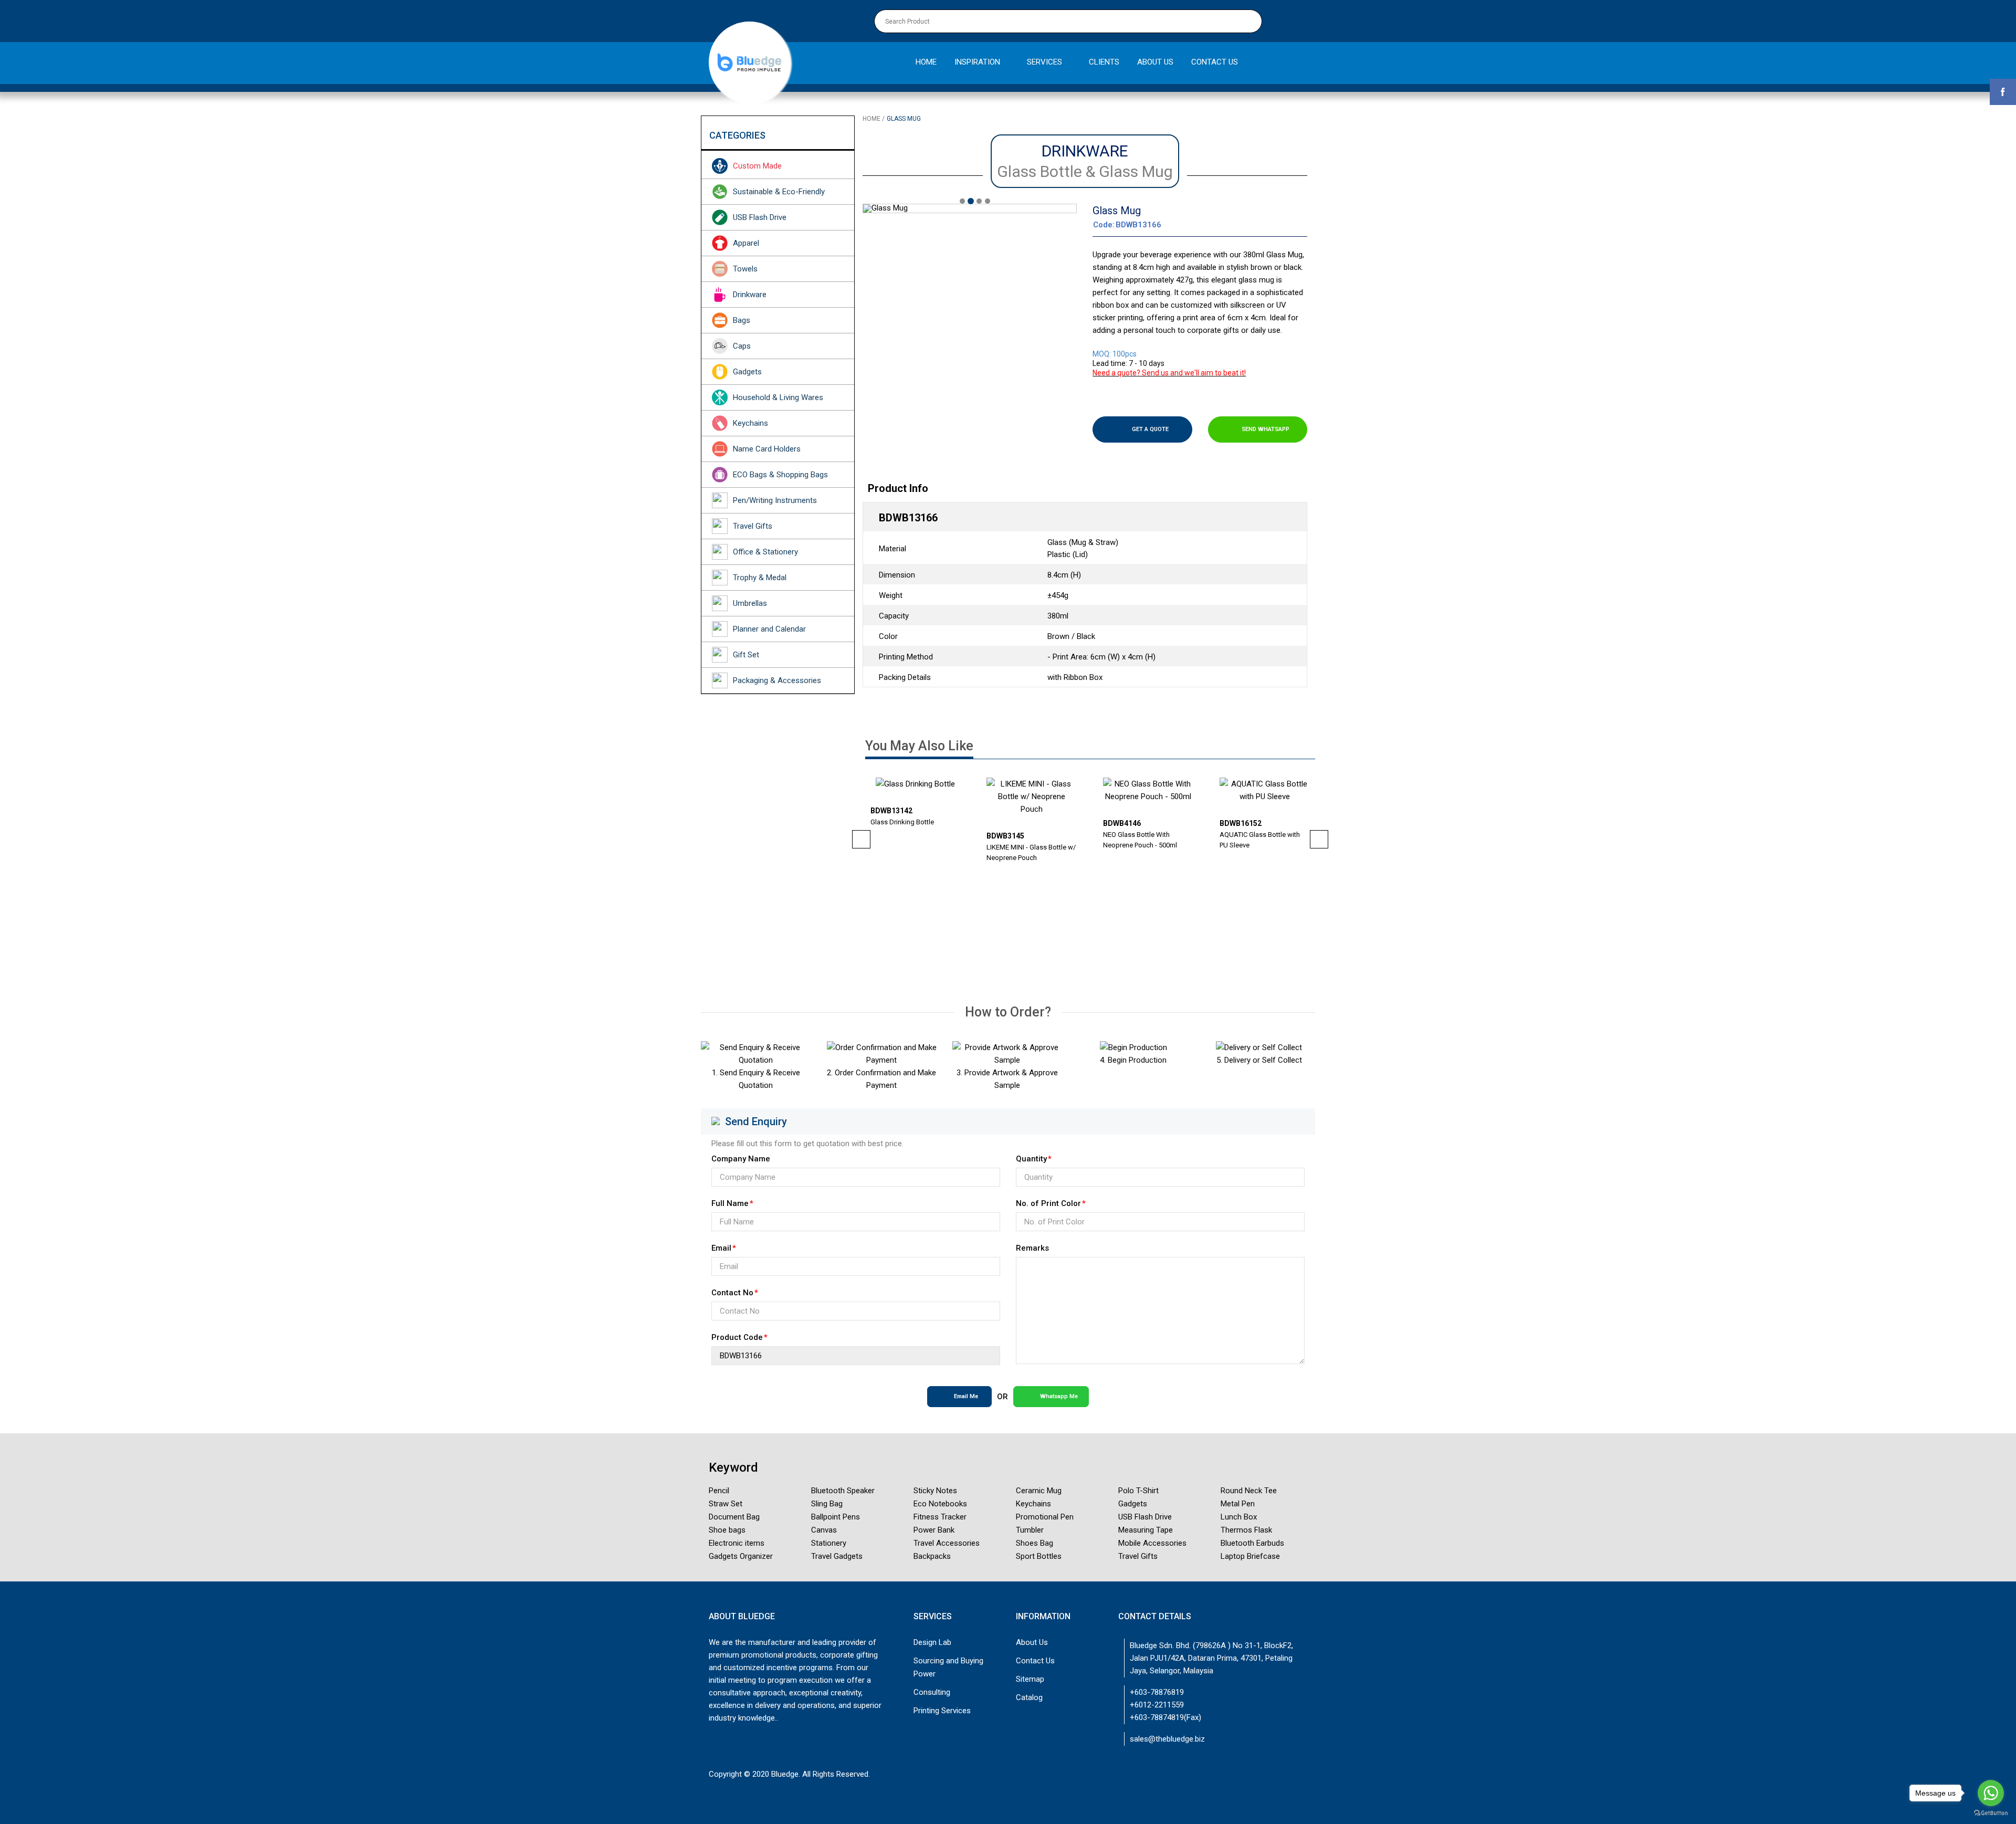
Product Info (898, 488)
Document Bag (734, 1517)
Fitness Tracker (940, 1517)
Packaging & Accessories (777, 680)
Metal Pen (1238, 1504)
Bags (742, 320)
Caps (742, 346)
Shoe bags (727, 1530)
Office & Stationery (765, 552)
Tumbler (1030, 1530)
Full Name (730, 1203)
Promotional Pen (1045, 1517)
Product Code (737, 1337)
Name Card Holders (767, 449)
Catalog (1029, 1697)
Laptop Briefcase (1250, 1556)
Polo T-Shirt (1138, 1491)
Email (721, 1248)
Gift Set (746, 655)
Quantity (1031, 1159)
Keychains (750, 423)
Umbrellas (750, 603)
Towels (745, 269)
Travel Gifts (753, 526)
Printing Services (942, 1711)
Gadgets (747, 372)
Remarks (1032, 1248)
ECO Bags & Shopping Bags (780, 475)
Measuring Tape (1146, 1530)
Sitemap (1030, 1679)
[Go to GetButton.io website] (1991, 1813)
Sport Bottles (1039, 1556)
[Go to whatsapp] (1991, 1793)
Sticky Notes (935, 1491)
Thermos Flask (1246, 1530)
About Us (1032, 1642)
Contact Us (1035, 1661)
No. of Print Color (1048, 1203)
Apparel (746, 243)
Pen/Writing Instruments (775, 500)
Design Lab (932, 1642)
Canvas (824, 1530)
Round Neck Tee (1249, 1491)
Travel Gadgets (837, 1556)
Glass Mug (904, 119)
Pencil (719, 1491)
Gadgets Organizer (741, 1556)
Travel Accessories (947, 1543)
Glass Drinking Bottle (902, 822)
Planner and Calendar (769, 629)
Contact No (732, 1293)
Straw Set (726, 1504)
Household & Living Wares (778, 397)
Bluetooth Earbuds (1252, 1543)
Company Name (741, 1159)
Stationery (829, 1543)
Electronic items (737, 1543)
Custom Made (757, 166)
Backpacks (932, 1556)
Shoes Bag (1035, 1543)
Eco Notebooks (940, 1504)
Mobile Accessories (1152, 1543)
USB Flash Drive (760, 217)
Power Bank (934, 1530)
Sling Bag (827, 1504)
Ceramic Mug (1039, 1491)
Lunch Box (1239, 1517)
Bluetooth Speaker (843, 1491)
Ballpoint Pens (836, 1517)
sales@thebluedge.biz (1167, 1739)
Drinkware (750, 295)
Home (871, 119)
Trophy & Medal (760, 578)
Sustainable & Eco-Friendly (779, 192)
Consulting (932, 1692)
